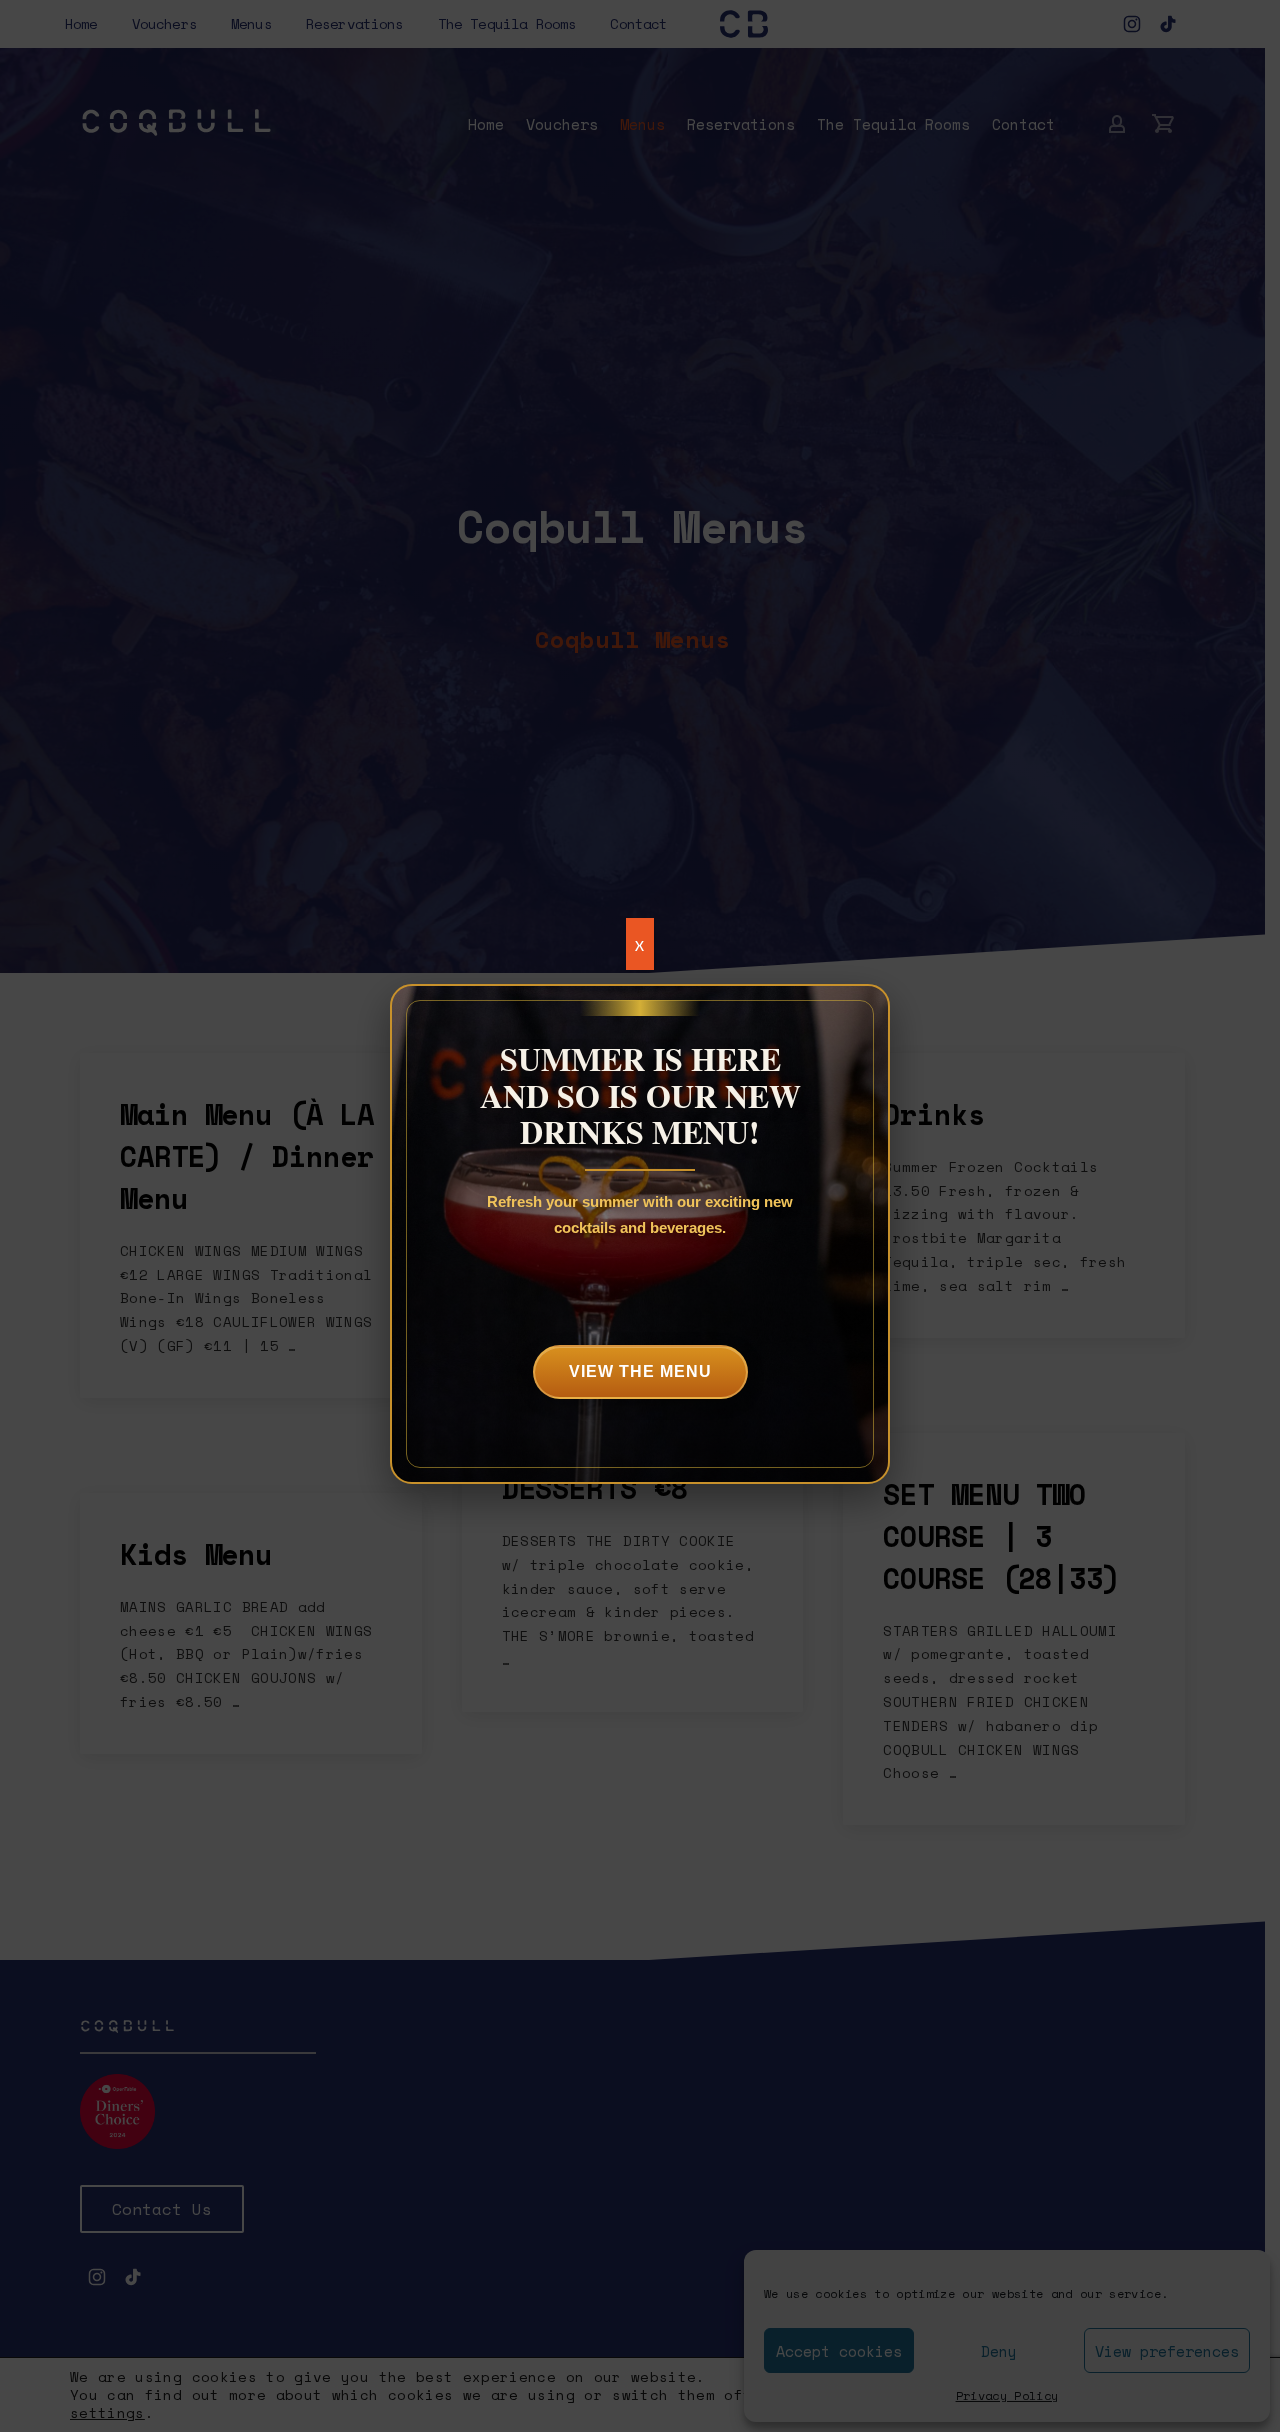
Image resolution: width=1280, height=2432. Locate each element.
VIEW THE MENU (640, 1371)
